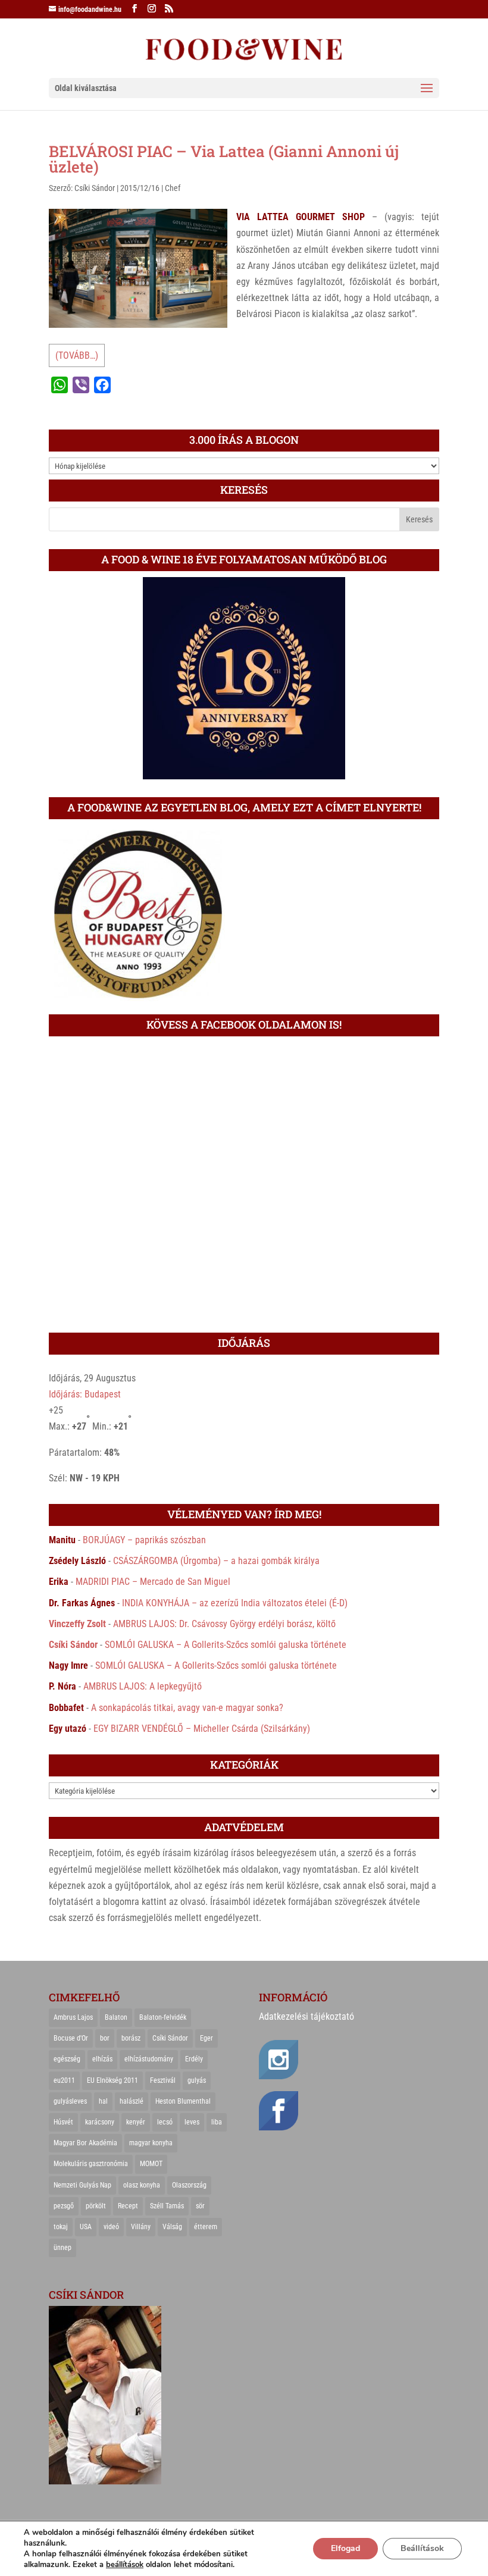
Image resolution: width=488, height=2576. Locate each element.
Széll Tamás (167, 2206)
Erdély (194, 2059)
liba (217, 2122)
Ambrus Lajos (73, 2017)
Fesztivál (163, 2080)
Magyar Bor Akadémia (85, 2143)
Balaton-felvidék (163, 2017)
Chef (173, 188)
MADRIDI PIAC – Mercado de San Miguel (153, 1582)
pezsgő (64, 2206)
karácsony (100, 2122)
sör (200, 2206)
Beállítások (422, 2548)
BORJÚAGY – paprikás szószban (144, 1540)
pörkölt (96, 2206)
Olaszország (189, 2185)
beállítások (125, 2565)
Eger (207, 2038)
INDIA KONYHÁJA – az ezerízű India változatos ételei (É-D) (235, 1603)
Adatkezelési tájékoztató (306, 2016)
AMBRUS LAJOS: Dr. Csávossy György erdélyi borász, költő (224, 1624)
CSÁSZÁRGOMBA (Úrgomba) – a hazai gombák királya (216, 1561)
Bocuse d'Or (71, 2038)
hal (103, 2101)
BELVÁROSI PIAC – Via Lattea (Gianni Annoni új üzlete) (224, 159)
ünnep (62, 2248)
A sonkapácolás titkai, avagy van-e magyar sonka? (187, 1708)
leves (192, 2122)
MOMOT (151, 2164)
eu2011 (64, 2080)
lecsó (165, 2122)
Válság (172, 2227)
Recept (128, 2206)
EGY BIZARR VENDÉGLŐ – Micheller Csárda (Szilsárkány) (202, 1729)
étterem (206, 2227)
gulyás (197, 2080)
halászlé (132, 2101)
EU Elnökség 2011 (112, 2080)
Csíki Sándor (95, 188)
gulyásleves (70, 2101)
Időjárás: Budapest (85, 1394)
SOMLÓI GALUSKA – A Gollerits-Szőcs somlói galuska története (226, 1645)
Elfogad (345, 2548)
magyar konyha (151, 2143)
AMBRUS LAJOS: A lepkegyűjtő (143, 1686)
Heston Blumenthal (183, 2101)
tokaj (61, 2227)
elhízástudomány (149, 2059)
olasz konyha (142, 2185)
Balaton (116, 2017)
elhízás (102, 2059)
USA (86, 2227)
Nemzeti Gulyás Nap (82, 2185)
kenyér (136, 2122)
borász (131, 2038)
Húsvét (63, 2122)
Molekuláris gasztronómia (91, 2164)
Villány (141, 2227)
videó (111, 2227)
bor (105, 2038)
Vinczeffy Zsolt (77, 1624)
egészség (67, 2059)
